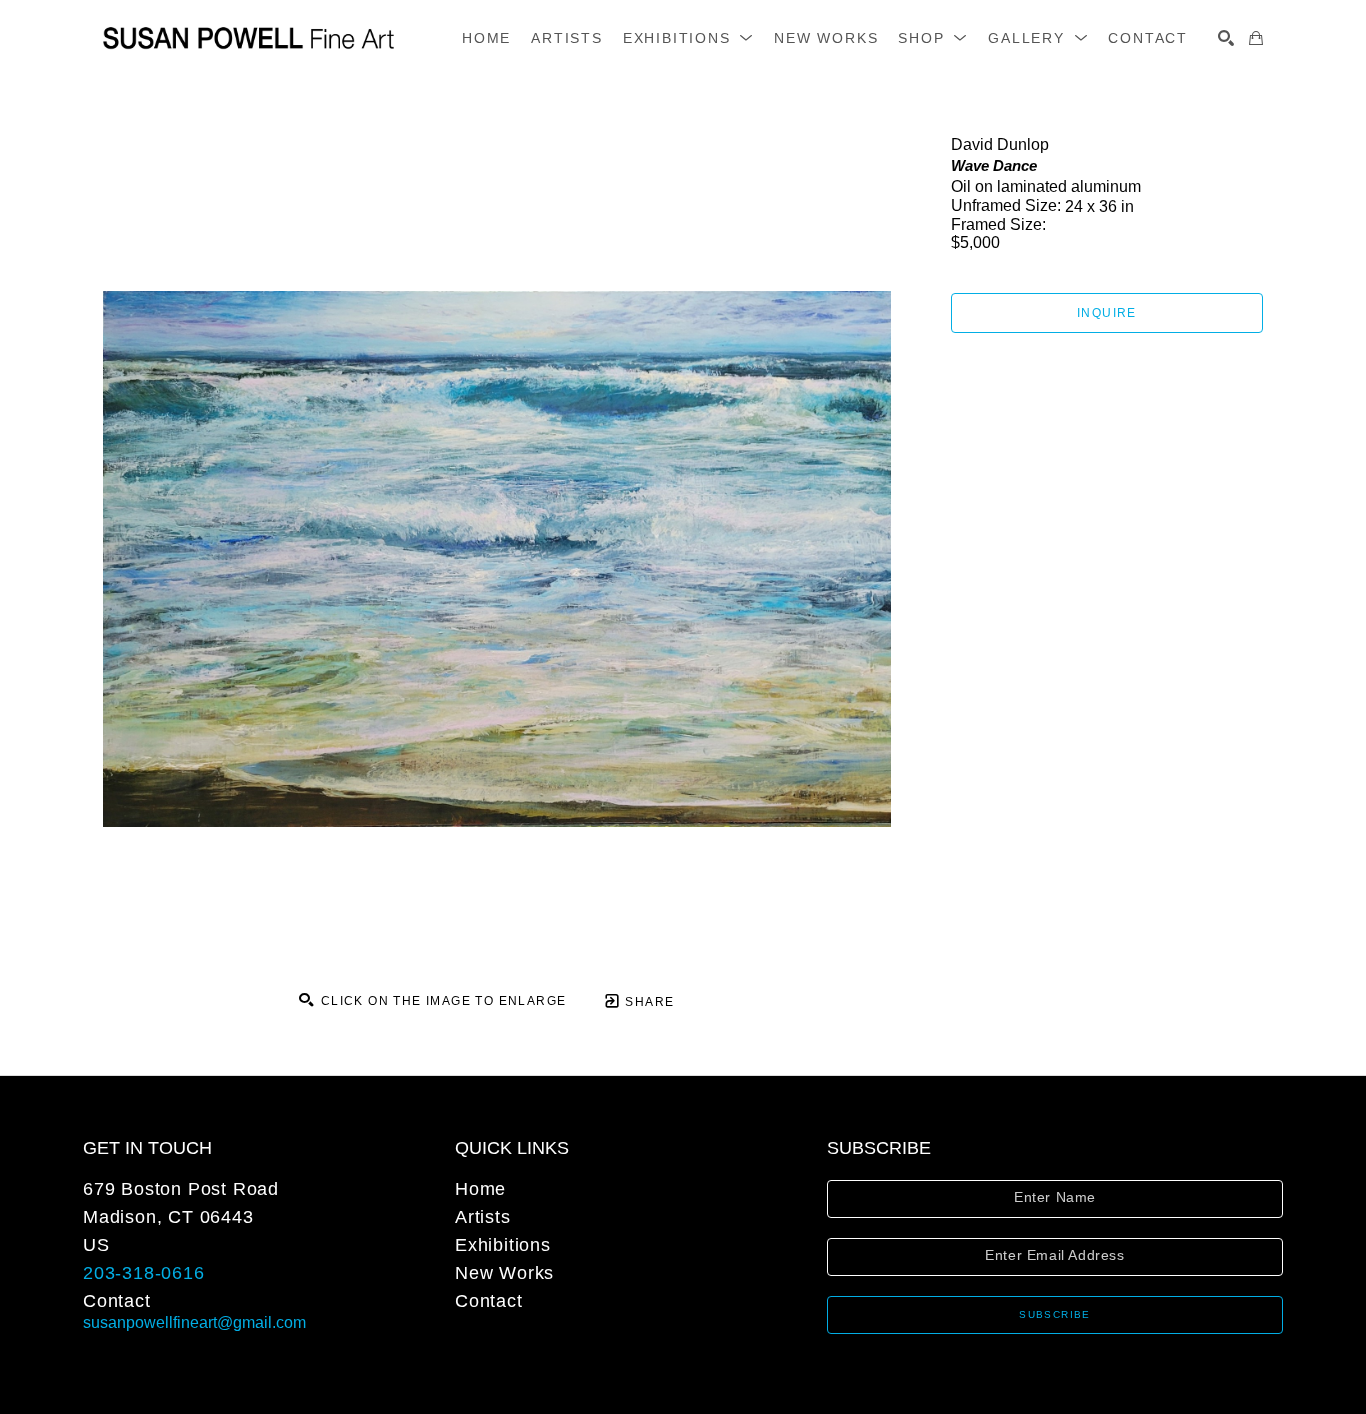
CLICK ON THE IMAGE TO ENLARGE (441, 1001)
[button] (688, 38)
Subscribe (1055, 1314)
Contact (117, 1301)
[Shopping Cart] (1256, 38)
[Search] (1226, 38)
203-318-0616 (144, 1273)
